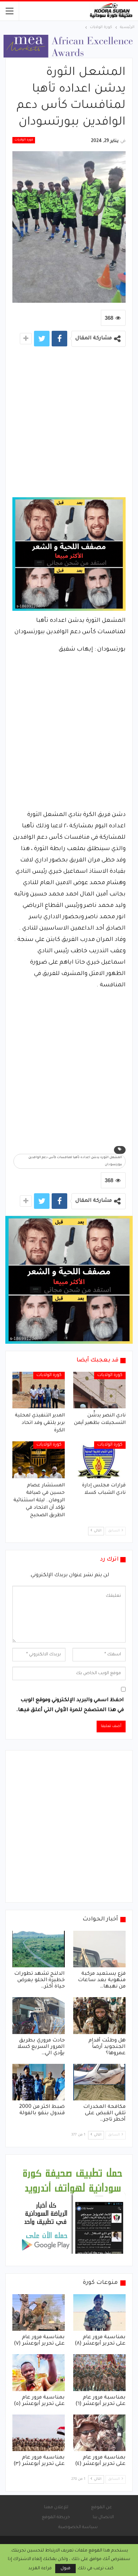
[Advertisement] (69, 424)
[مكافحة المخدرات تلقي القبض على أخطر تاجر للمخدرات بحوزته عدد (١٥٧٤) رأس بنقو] (99, 2082)
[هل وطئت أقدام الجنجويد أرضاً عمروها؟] (99, 2016)
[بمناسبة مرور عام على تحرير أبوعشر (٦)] (99, 2373)
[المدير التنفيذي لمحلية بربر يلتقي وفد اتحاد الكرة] (39, 1390)
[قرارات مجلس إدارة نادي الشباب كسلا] (99, 1460)
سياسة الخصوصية (78, 2527)
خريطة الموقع (56, 2517)
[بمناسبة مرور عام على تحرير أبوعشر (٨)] (99, 2313)
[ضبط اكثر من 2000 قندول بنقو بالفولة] (39, 2082)
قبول (65, 2569)
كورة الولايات (24, 140)
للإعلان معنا (56, 2508)
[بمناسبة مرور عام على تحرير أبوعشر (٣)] (39, 2433)
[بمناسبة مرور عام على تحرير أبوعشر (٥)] (39, 2373)
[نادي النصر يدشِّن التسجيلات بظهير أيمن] (99, 1390)
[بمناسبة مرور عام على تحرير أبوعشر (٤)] (99, 2433)
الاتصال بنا (103, 2517)
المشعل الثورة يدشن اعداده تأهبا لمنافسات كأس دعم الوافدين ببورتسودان (75, 1161)
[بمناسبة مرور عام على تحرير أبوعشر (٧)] (39, 2313)
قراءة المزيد (40, 2569)
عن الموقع (101, 2508)
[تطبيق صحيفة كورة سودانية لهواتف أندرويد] (73, 2211)
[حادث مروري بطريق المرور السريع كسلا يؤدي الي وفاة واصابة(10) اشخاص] (39, 2016)
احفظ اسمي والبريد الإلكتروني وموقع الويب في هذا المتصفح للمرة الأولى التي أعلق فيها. (70, 1705)
